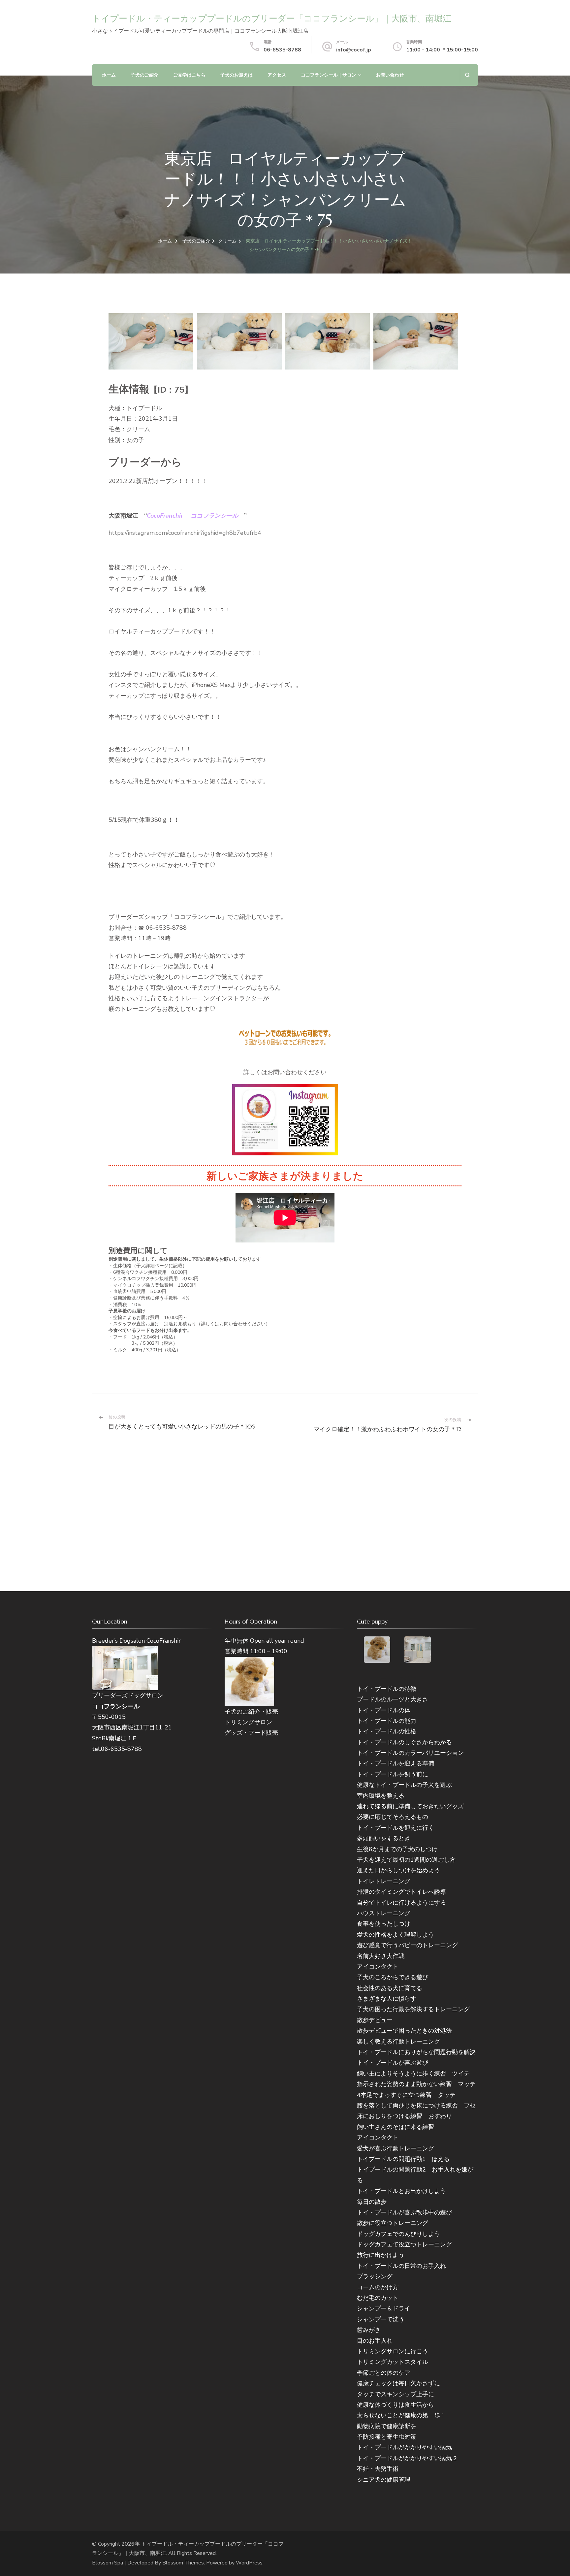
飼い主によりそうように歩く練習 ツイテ (413, 2074)
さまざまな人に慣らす (387, 1999)
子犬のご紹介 (144, 75)
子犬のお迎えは (237, 75)
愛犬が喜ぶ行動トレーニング (396, 2148)
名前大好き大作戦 (381, 1956)
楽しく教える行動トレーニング (398, 2042)
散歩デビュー (375, 2020)
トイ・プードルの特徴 (387, 1689)
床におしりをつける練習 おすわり (404, 2116)
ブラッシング (375, 2276)
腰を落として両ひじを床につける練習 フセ (416, 2106)
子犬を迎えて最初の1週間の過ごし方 (406, 1860)
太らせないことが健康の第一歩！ (401, 2415)
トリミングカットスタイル (393, 2362)
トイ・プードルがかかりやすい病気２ (407, 2458)
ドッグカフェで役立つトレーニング (404, 2244)
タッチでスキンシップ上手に (396, 2394)
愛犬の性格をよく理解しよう (396, 1935)
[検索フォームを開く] (467, 75)
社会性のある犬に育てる (390, 1988)
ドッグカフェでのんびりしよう (398, 2234)
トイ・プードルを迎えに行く (396, 1828)
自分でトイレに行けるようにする (401, 1903)
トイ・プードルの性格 (387, 1731)
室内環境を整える (381, 1796)
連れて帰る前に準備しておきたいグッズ (410, 1806)
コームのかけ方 (378, 2287)
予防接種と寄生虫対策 (387, 2437)
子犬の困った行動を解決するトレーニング (413, 2009)
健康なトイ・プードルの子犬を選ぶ (404, 1785)
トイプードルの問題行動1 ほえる (403, 2159)
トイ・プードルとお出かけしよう (401, 2191)
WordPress (249, 2563)
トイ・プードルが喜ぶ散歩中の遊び (404, 2212)
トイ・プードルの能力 (387, 1721)
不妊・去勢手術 (378, 2469)
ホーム (109, 75)
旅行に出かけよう (381, 2255)
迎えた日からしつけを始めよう (398, 1870)
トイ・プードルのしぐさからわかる (404, 1742)
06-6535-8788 (282, 50)
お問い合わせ (390, 75)
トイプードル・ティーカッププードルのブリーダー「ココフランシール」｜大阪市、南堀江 (272, 18)
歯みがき (369, 2330)
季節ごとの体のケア (384, 2373)
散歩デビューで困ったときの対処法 (404, 2031)
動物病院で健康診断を (387, 2426)
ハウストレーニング (384, 1913)
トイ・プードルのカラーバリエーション (410, 1753)
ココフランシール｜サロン (329, 75)
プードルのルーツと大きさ (393, 1699)
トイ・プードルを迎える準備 (396, 1763)
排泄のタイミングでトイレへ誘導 (401, 1892)
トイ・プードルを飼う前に (393, 1774)
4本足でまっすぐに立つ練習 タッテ (406, 2095)
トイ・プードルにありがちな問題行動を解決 (416, 2052)
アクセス (277, 75)
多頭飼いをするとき (384, 1838)
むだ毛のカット (378, 2298)
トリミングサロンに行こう (393, 2351)
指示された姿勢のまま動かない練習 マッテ (416, 2084)
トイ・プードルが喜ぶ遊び (393, 2063)
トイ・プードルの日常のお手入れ (401, 2266)
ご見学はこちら (189, 75)
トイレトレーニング (384, 1881)
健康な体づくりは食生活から (396, 2405)
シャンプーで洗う (381, 2319)
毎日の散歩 (372, 2202)
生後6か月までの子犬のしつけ (397, 1849)
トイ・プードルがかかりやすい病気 (404, 2447)
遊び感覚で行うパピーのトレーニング (407, 1945)
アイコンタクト (378, 1967)
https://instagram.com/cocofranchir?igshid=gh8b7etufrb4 (185, 533)
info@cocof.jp (354, 50)
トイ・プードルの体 (384, 1710)
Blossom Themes (183, 2563)
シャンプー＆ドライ (384, 2308)
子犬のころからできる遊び (393, 1977)
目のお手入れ (375, 2341)
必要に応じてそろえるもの (393, 1817)
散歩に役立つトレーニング (393, 2223)
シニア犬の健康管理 (384, 2480)
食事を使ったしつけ (384, 1924)
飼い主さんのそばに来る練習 (396, 2127)
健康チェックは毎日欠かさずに (398, 2383)
